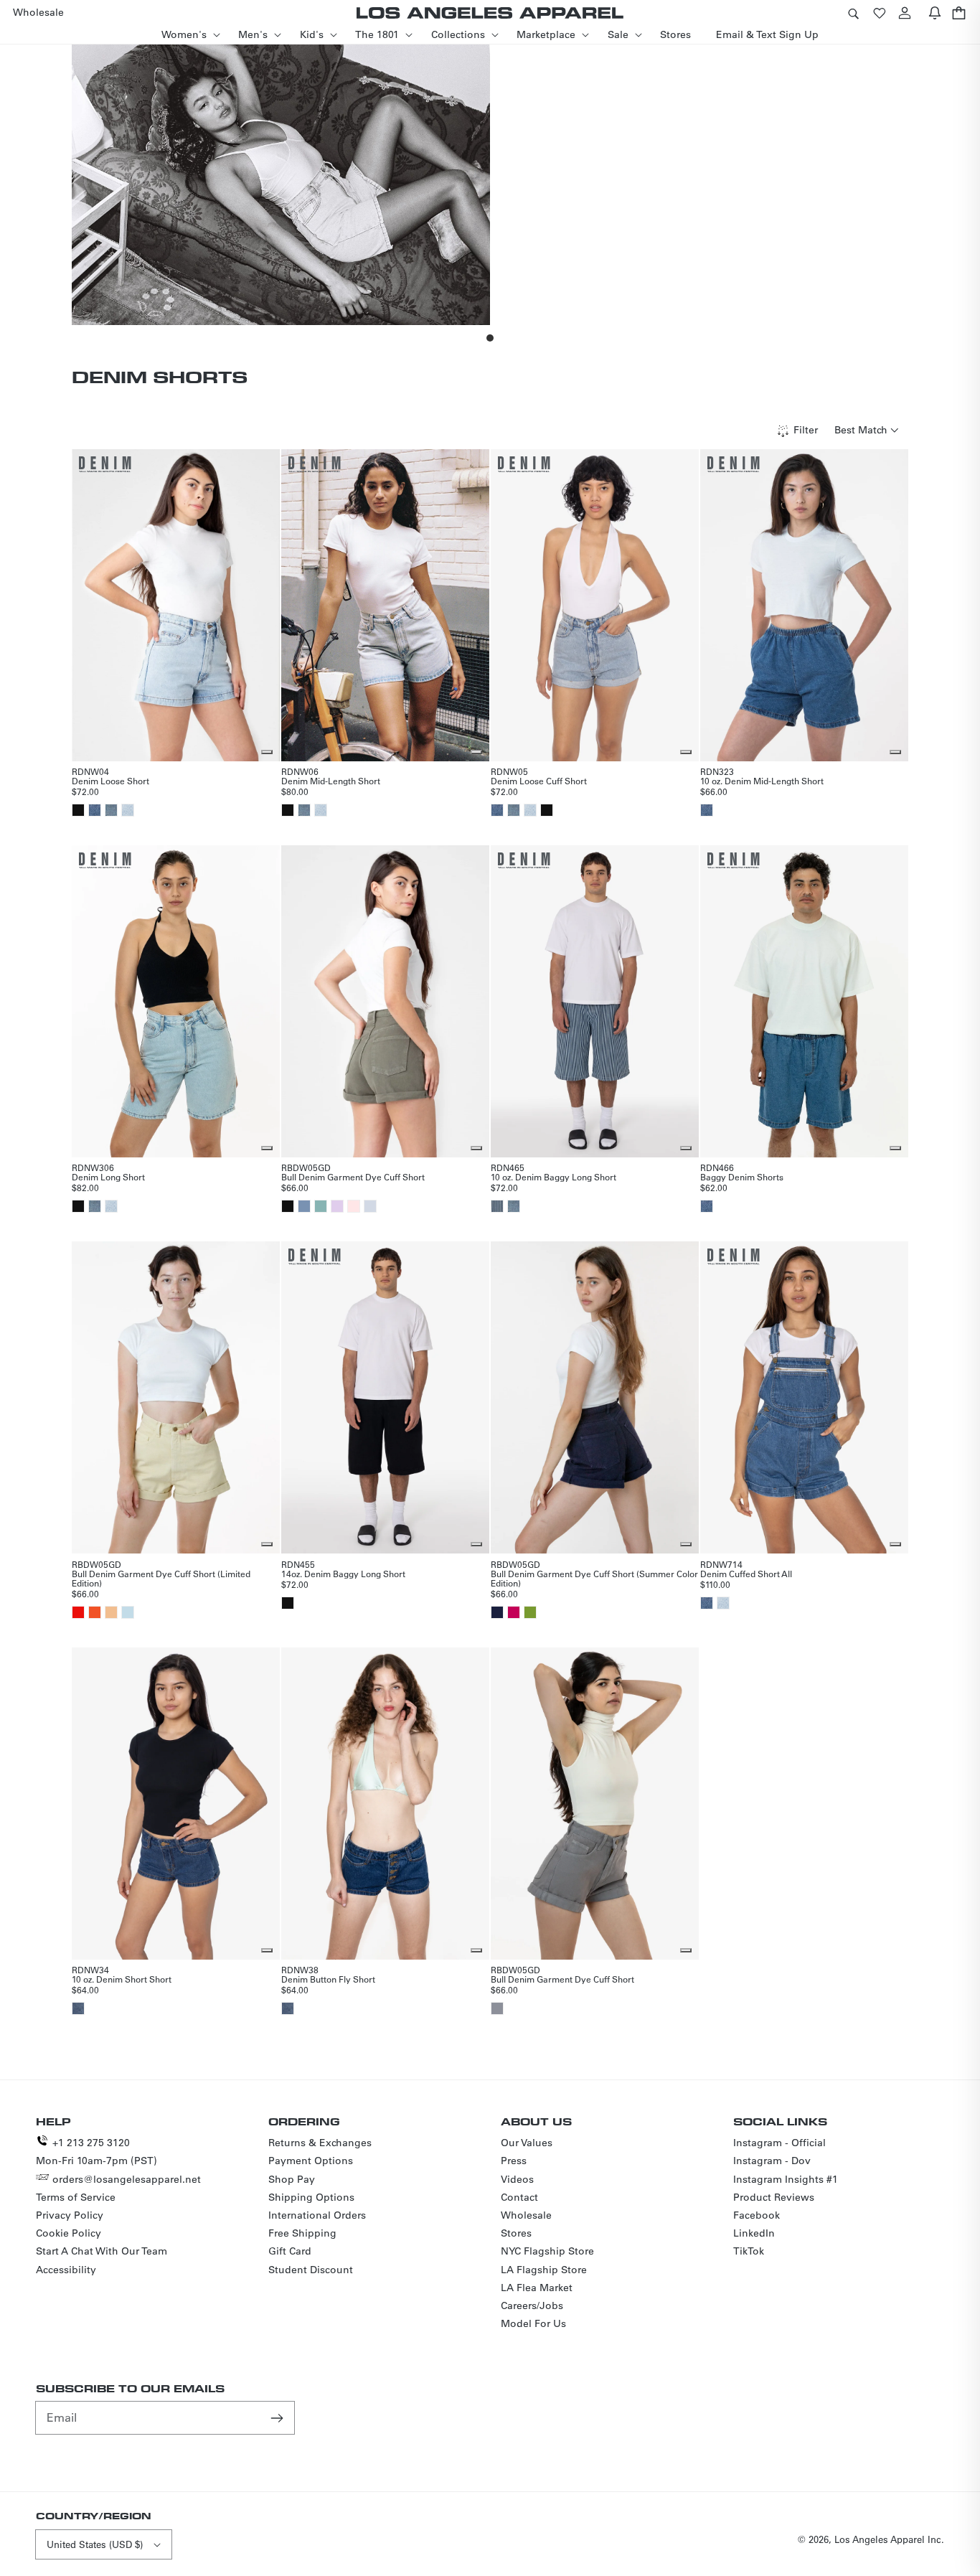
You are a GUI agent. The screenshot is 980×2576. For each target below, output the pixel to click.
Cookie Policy (69, 2233)
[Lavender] (337, 1206)
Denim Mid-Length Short (331, 781)
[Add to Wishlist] (267, 752)
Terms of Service (76, 2197)
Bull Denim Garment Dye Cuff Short (353, 1177)
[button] (853, 13)
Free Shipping (302, 2233)
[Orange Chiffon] (111, 1612)
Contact (519, 2197)
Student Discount (311, 2270)
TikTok (749, 2251)
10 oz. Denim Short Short (122, 1979)
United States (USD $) (95, 2544)
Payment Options (311, 2161)
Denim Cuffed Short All (746, 1574)
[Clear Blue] (304, 1206)
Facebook (757, 2215)
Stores (516, 2233)
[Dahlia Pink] (514, 1612)
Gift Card (290, 2251)
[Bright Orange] (95, 1612)
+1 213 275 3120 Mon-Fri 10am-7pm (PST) (96, 2152)
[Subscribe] (278, 2417)
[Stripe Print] (497, 1206)
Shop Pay (292, 2179)
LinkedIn (754, 2233)
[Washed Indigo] (78, 2008)
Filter (806, 430)
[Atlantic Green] (321, 1206)
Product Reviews (774, 2197)
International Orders (317, 2215)
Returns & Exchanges (320, 2143)
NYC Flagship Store (547, 2251)
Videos (517, 2179)
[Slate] (497, 2008)
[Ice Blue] (128, 1612)
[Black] (78, 810)
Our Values (527, 2143)
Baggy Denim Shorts (742, 1177)
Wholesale (526, 2215)
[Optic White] (370, 1206)
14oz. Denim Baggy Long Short (343, 1574)
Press (514, 2161)
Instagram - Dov (772, 2161)
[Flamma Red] (78, 1612)
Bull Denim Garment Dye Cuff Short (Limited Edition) (161, 1578)
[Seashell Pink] (354, 1206)
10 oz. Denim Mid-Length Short (762, 781)
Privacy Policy (70, 2215)
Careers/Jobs (532, 2305)
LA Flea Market (537, 2288)
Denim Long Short (108, 1177)
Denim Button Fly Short (328, 1979)
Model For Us (533, 2323)
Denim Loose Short (110, 781)
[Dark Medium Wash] (95, 810)
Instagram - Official (779, 2143)
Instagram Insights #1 (786, 2179)
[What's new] (935, 13)
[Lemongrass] (530, 1612)
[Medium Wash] (111, 810)
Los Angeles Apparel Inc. (889, 2539)
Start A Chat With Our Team (102, 2251)
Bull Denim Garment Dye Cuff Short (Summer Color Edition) (594, 1578)
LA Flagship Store (544, 2270)
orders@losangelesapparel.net (127, 2179)
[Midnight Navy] (497, 1612)
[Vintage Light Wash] (128, 810)
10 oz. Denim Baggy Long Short (553, 1177)
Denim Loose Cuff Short (539, 781)
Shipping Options (311, 2197)
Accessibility (66, 2270)
